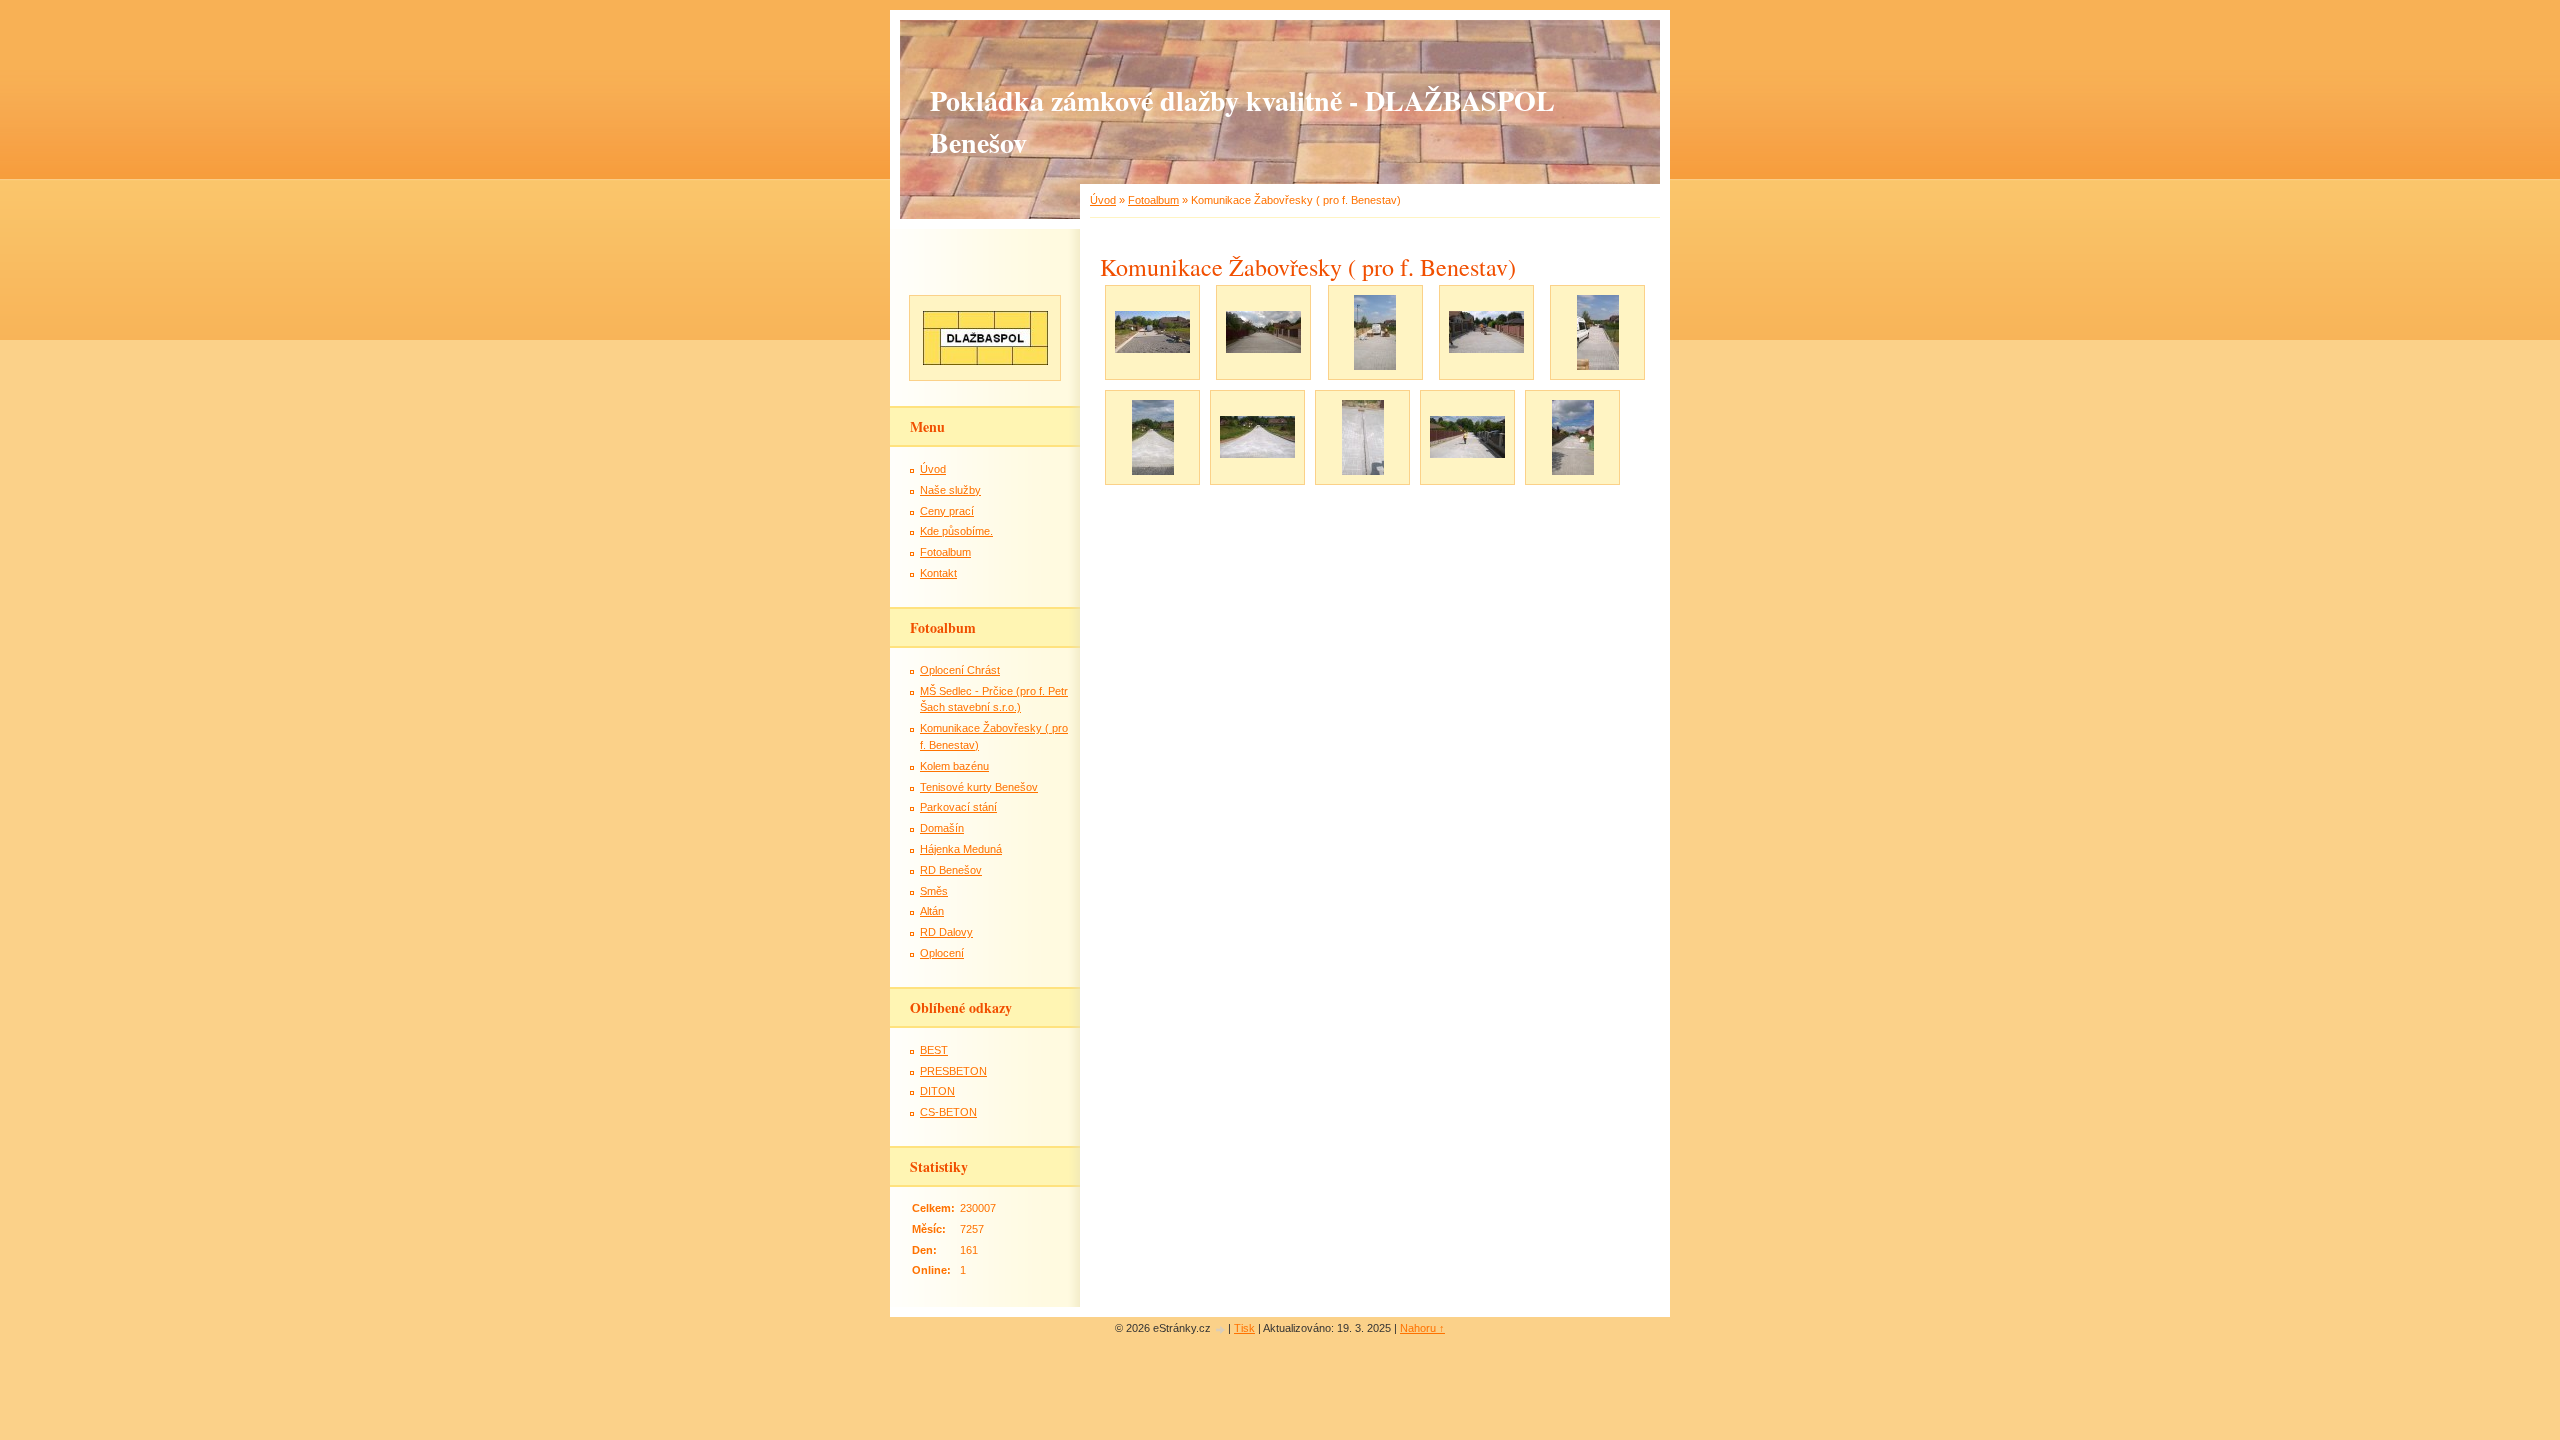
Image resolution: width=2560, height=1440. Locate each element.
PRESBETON (953, 1071)
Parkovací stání (958, 807)
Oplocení (942, 953)
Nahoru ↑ (1422, 1328)
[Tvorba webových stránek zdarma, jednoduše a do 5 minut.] (1221, 1329)
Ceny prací (947, 511)
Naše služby (950, 490)
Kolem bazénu (954, 766)
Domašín (942, 828)
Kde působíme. (956, 531)
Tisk (1244, 1328)
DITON (937, 1091)
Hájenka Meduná (961, 849)
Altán (932, 911)
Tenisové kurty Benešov (979, 787)
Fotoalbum (1153, 200)
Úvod (1103, 200)
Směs (934, 891)
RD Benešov (951, 870)
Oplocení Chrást (960, 670)
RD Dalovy (946, 932)
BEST (934, 1050)
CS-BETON (948, 1112)
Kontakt (938, 573)
